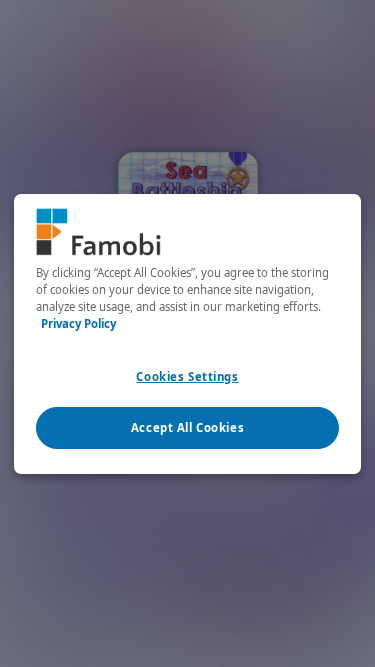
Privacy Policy (78, 323)
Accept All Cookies (187, 427)
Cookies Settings (187, 376)
